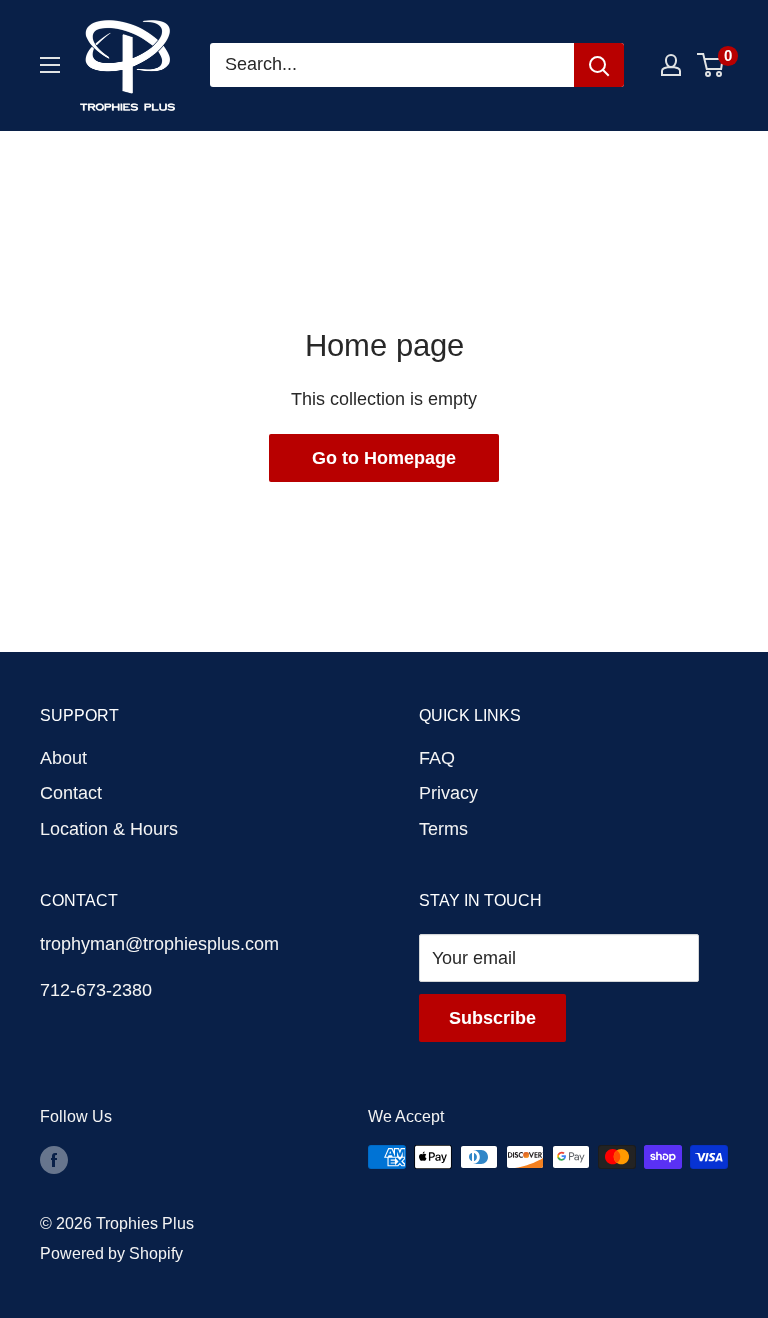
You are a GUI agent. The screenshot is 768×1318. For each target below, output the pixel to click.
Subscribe (492, 1018)
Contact (71, 793)
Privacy (448, 793)
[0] (711, 65)
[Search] (599, 65)
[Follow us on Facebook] (54, 1160)
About (63, 758)
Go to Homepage (384, 458)
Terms (443, 829)
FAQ (437, 758)
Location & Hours (109, 829)
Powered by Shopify (111, 1253)
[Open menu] (50, 65)
